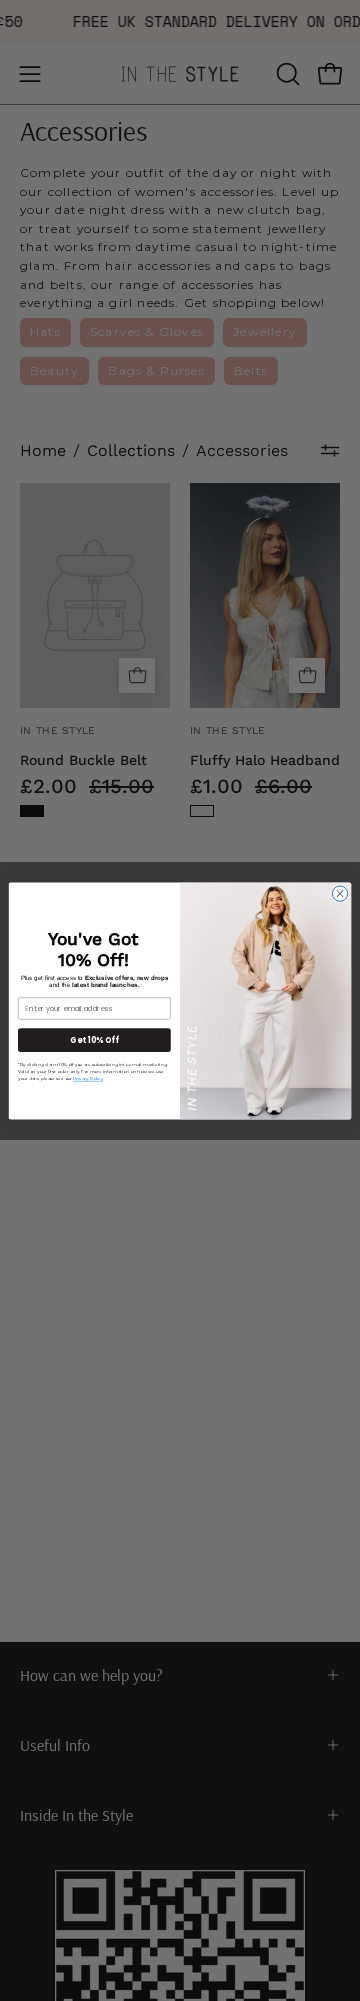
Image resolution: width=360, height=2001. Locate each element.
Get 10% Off (94, 1039)
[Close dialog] (339, 892)
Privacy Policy (87, 1078)
